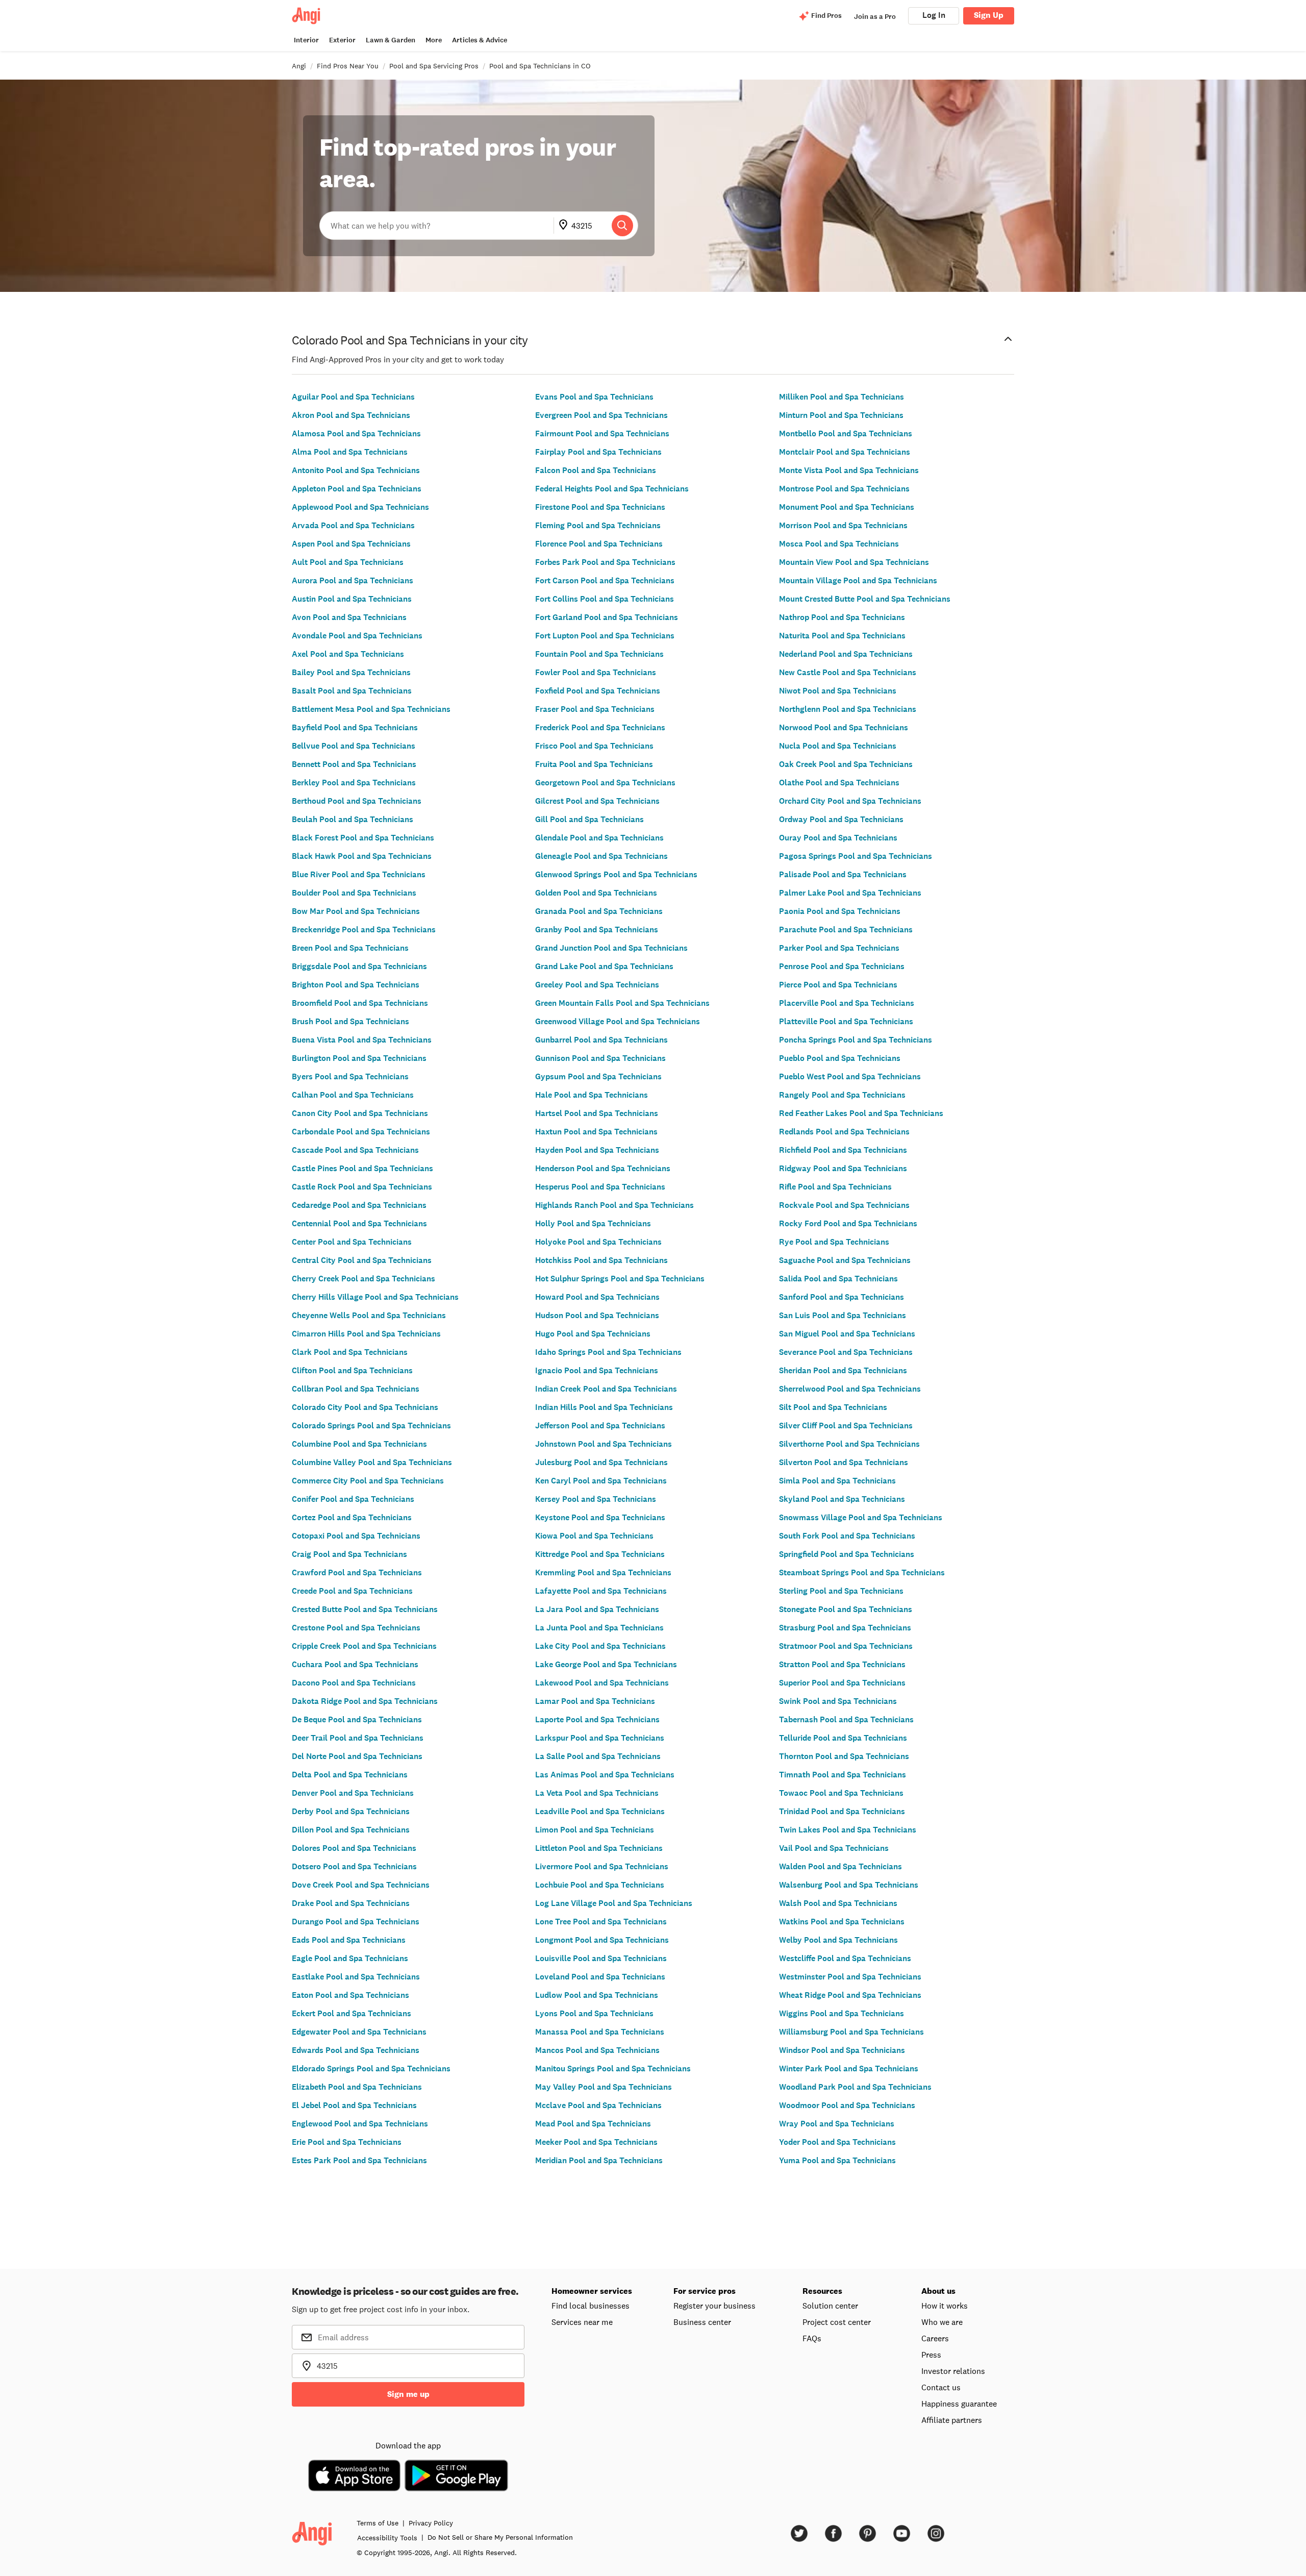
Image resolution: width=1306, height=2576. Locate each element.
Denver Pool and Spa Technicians (353, 1793)
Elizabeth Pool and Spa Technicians (357, 2087)
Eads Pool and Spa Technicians (349, 1940)
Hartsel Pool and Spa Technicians (597, 1113)
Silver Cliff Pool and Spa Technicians (846, 1426)
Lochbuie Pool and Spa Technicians (600, 1885)
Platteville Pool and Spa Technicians (846, 1021)
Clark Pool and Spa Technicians (350, 1352)
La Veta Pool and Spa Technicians (597, 1793)
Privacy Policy (431, 2523)
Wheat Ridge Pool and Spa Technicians (850, 1995)
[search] (622, 226)
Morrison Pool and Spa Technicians (843, 525)
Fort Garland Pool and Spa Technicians (607, 617)
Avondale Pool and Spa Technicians (357, 636)
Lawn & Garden (391, 40)
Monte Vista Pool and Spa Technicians (849, 470)
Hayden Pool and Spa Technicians (597, 1150)
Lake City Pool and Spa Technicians (600, 1646)
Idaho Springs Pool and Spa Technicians (608, 1352)
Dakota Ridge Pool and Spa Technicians (365, 1701)
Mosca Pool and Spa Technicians (839, 544)
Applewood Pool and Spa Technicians (360, 507)
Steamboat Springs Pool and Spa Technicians (862, 1572)
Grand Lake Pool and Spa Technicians (604, 966)
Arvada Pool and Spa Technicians (353, 525)
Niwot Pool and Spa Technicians (838, 691)
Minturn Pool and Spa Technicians (841, 415)
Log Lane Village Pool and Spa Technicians (614, 1903)
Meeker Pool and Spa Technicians (596, 2142)
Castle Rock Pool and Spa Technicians (362, 1187)
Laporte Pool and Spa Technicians (597, 1719)
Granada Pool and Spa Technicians (599, 911)
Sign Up (989, 15)
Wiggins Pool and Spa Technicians (842, 2013)
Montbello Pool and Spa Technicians (846, 434)
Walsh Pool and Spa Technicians (838, 1903)
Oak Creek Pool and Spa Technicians (846, 764)
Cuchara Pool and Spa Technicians (355, 1664)
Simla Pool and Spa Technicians (837, 1481)
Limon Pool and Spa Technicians (595, 1830)
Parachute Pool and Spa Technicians (846, 930)
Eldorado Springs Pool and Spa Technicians (371, 2069)
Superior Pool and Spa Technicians (842, 1683)
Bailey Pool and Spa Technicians (351, 672)
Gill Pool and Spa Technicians (589, 819)
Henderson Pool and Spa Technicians (603, 1168)
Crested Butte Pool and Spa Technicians (365, 1609)
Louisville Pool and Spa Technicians (601, 1958)
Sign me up (408, 2394)
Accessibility (387, 2538)
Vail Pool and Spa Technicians (834, 1848)
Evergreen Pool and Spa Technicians (601, 415)
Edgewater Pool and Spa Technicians (359, 2032)
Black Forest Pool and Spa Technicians (363, 838)
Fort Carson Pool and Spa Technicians (605, 580)
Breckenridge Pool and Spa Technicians (364, 930)
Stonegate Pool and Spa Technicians (846, 1609)
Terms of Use (378, 2523)
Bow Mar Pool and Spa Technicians (356, 911)
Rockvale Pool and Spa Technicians (844, 1205)
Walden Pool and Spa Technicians (840, 1866)
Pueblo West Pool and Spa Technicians (850, 1076)
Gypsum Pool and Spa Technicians (598, 1076)
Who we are (942, 2322)
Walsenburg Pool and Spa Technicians (849, 1885)
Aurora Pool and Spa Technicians (353, 580)
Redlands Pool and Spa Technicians (844, 1132)
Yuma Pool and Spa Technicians (837, 2160)
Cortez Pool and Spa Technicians (352, 1517)
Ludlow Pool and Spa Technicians (597, 1995)
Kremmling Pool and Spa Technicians (603, 1572)
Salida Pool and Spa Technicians (838, 1279)
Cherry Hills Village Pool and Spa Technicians (375, 1297)
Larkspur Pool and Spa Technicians (600, 1738)
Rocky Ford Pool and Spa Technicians (848, 1223)
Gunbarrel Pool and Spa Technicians (601, 1040)
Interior (306, 40)
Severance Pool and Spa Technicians (846, 1352)
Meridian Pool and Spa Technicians (599, 2160)
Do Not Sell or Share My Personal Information (500, 2537)
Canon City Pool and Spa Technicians (360, 1113)
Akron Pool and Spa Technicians (351, 415)
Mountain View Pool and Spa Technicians (854, 562)
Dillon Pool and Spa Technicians (351, 1830)
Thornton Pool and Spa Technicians (844, 1756)
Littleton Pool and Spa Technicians (599, 1848)
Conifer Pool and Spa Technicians (353, 1499)
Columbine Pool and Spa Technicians (359, 1444)
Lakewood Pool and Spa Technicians (602, 1683)
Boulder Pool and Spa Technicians (354, 893)
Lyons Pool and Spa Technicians (594, 2013)
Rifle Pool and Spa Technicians (835, 1187)
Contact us (941, 2387)
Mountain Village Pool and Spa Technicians (858, 580)
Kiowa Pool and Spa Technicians (594, 1536)
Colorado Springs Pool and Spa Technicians (371, 1426)
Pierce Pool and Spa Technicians (838, 985)
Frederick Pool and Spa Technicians (600, 727)
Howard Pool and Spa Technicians (597, 1297)
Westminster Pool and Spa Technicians (850, 1977)
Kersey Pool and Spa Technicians (596, 1499)
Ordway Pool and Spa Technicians (841, 819)
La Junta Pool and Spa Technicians (599, 1628)
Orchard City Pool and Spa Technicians (850, 801)
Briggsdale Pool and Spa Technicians (359, 966)
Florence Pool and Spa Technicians (599, 544)
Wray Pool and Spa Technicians (837, 2124)
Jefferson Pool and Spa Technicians (600, 1426)
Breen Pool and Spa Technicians (350, 948)
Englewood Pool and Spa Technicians (360, 2124)
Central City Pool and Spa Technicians (362, 1260)
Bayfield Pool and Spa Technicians (355, 727)
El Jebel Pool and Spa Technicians (354, 2105)
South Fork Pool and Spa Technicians (847, 1536)
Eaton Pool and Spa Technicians (350, 1995)
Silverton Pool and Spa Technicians (844, 1462)
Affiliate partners (952, 2420)
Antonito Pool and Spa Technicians (356, 470)
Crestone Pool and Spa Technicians (356, 1628)
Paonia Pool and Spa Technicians (840, 911)
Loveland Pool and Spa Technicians (600, 1977)
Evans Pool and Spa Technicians (594, 397)
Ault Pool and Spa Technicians (348, 562)
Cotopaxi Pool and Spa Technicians (356, 1536)
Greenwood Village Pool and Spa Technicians (618, 1021)
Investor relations (953, 2371)
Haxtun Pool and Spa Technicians (596, 1132)
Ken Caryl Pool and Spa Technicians (601, 1481)
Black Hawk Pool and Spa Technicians (362, 856)
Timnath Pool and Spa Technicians (843, 1775)
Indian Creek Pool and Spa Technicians (606, 1389)
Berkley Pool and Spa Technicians (354, 783)
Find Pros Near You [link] (348, 66)
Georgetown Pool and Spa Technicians (605, 783)
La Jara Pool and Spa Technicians (597, 1609)
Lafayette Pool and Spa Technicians (601, 1591)
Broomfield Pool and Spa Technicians (360, 1003)
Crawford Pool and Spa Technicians (357, 1572)
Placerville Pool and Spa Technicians (847, 1003)
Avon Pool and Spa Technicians (349, 617)
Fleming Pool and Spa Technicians (598, 525)
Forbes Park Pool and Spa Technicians (605, 562)
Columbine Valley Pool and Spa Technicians (372, 1462)
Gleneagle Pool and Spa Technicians (601, 856)
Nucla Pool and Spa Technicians (838, 746)
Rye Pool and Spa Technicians (834, 1242)
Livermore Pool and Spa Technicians (602, 1866)
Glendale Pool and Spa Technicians (599, 838)
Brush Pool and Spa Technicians (350, 1021)
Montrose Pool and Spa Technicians (844, 489)
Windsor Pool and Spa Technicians (842, 2050)
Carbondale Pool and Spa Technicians (361, 1132)
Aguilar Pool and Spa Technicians (353, 397)
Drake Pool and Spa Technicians (351, 1903)
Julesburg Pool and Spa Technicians (601, 1462)
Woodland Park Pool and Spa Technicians (855, 2087)
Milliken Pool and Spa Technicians (842, 397)
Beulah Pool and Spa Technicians (353, 819)
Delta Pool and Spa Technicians (350, 1775)
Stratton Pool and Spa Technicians (842, 1664)
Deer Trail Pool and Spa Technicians (358, 1738)
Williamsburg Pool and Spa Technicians (851, 2032)
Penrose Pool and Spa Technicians (842, 966)
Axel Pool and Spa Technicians (348, 654)
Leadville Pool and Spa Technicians (600, 1811)
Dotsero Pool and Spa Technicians (354, 1866)
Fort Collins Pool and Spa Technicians (605, 599)
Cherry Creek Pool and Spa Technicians (363, 1279)
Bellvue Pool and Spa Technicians (354, 746)
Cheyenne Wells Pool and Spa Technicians (369, 1315)
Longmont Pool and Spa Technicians (602, 1940)
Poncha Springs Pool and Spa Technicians (856, 1040)
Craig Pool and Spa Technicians (349, 1554)
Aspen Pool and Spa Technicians (351, 544)
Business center (702, 2322)
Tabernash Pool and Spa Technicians (846, 1719)
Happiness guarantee (959, 2404)
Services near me (582, 2322)
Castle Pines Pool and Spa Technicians (362, 1168)
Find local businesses (591, 2306)
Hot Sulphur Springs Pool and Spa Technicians (620, 1279)
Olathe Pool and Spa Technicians (839, 783)
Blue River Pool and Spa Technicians (359, 874)
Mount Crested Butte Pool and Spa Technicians (865, 599)
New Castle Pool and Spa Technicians (848, 672)
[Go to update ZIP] (565, 226)
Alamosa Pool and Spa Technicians (356, 434)
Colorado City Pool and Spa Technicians (365, 1407)
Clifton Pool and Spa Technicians (352, 1370)
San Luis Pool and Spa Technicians (843, 1315)
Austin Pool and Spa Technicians (352, 599)
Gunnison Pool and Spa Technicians (600, 1058)
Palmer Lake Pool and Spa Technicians (850, 893)
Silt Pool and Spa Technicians (833, 1407)
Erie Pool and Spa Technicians (347, 2142)
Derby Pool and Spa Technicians (351, 1811)
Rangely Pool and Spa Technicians (842, 1095)
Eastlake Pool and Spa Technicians (356, 1977)
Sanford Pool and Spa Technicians (842, 1297)
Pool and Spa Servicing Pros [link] (434, 66)
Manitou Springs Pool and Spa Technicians (613, 2069)
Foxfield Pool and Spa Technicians (598, 691)
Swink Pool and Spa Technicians (838, 1701)
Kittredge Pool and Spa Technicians (600, 1554)
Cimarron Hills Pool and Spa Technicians (366, 1334)
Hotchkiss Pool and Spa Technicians (601, 1260)
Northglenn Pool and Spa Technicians (848, 709)
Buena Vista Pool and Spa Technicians (362, 1040)
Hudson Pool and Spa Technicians (597, 1315)
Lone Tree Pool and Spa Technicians (601, 1922)
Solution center (830, 2306)
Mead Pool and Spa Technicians (593, 2124)
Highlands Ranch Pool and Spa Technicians (614, 1205)
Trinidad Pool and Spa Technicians (842, 1811)
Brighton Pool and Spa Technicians (356, 985)
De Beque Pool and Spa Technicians (357, 1719)
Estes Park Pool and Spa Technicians (359, 2160)
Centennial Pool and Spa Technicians (359, 1223)
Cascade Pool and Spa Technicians (355, 1150)
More (434, 40)
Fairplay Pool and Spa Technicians (598, 452)
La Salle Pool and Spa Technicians (598, 1756)
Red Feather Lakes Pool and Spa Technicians (861, 1113)
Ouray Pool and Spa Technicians (838, 838)
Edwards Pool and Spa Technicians (356, 2050)
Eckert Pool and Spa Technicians (351, 2013)
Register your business (714, 2306)
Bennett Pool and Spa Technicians (354, 764)
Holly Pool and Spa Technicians (593, 1223)
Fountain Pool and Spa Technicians (599, 654)
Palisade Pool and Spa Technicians (843, 874)
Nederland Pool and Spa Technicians (846, 654)
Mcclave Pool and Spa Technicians (598, 2105)
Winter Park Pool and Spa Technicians (849, 2069)
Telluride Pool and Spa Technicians (843, 1738)
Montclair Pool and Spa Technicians (845, 452)
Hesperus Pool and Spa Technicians (600, 1187)
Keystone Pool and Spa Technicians (600, 1517)
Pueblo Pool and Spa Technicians (840, 1058)
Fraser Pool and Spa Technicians (595, 709)
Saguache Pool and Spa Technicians (845, 1260)
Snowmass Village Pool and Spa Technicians (861, 1517)
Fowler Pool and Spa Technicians (596, 672)
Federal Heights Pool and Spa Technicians (612, 489)
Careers (935, 2338)
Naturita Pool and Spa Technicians (842, 636)
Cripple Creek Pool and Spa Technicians (364, 1646)
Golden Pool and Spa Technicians (596, 893)
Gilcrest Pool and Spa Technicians (597, 801)
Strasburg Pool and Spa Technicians (845, 1628)
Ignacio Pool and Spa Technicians (597, 1370)
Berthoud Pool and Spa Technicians (357, 801)
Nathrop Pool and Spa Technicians (842, 617)
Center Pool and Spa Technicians (352, 1242)
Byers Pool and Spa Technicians (350, 1076)
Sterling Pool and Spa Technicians (841, 1591)
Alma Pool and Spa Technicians (350, 452)
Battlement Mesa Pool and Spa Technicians (371, 709)
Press (931, 2355)
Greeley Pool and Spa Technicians (597, 985)
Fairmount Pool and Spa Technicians (602, 434)
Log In (934, 15)
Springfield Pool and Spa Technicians (847, 1554)
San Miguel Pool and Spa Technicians (847, 1334)
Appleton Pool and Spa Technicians (357, 489)
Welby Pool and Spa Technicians (838, 1940)
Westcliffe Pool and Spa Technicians (845, 1958)
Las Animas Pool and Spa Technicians (605, 1775)
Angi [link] (299, 66)
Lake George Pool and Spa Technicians (606, 1664)
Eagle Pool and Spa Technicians (350, 1958)
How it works (945, 2306)
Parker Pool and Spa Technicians (839, 948)
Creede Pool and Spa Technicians (352, 1591)
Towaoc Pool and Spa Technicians (841, 1793)
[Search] (622, 226)
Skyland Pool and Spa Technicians (842, 1499)
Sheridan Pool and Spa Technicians (843, 1370)
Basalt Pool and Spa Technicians (352, 691)
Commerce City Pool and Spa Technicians (368, 1481)
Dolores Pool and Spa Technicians (354, 1848)
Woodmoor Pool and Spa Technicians (847, 2105)
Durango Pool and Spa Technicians (356, 1922)
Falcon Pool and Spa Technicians (596, 470)
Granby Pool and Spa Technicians (597, 930)
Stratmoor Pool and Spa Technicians (846, 1646)
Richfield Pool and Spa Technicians (843, 1150)
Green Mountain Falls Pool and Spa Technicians (622, 1003)
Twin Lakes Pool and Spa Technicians (848, 1830)
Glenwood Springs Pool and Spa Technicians (616, 874)
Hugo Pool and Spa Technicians (593, 1334)
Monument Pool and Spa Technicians (847, 507)
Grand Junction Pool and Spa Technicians (611, 948)
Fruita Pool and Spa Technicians (594, 764)
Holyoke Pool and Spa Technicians (598, 1242)
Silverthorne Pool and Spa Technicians (849, 1444)
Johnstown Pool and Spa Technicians (604, 1444)
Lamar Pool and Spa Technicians (595, 1701)
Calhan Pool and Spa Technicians (353, 1095)
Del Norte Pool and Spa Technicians (357, 1756)
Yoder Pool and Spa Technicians (837, 2142)
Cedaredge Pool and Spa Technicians (359, 1205)
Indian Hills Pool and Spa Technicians (604, 1407)
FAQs (812, 2338)
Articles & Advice (480, 40)
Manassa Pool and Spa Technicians (600, 2032)
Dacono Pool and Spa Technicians (354, 1683)
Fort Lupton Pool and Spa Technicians (605, 636)
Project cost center (837, 2322)
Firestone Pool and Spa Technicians (600, 507)
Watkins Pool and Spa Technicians (842, 1922)
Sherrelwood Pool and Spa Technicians (850, 1389)
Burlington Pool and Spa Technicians (359, 1058)
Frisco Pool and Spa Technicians (594, 746)
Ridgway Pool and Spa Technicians (843, 1168)
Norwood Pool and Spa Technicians (844, 727)
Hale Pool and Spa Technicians (592, 1095)
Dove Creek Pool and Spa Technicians (361, 1885)
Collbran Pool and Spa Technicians (356, 1389)
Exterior (342, 40)
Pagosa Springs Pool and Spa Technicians (856, 856)
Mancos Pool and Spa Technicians (597, 2050)
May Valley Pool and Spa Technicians (604, 2087)
